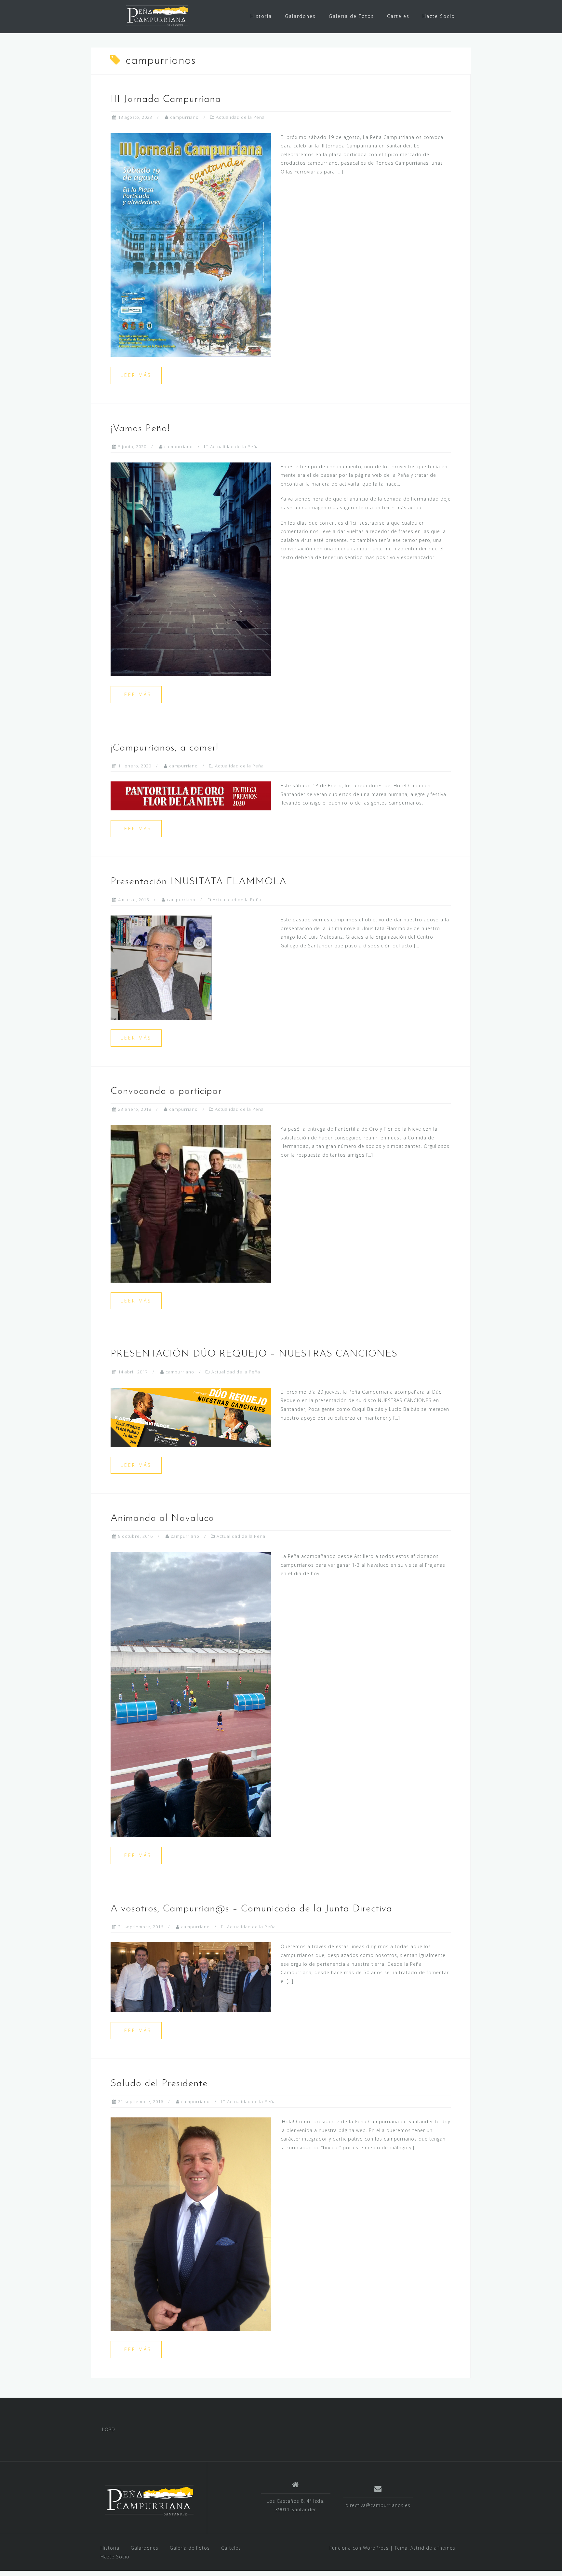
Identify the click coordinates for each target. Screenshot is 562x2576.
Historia (261, 16)
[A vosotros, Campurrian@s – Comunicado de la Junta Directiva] (191, 1977)
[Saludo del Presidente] (191, 2224)
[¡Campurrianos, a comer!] (191, 795)
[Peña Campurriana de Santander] (149, 2500)
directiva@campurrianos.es (378, 2505)
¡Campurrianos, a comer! (164, 748)
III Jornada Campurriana (166, 99)
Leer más (136, 375)
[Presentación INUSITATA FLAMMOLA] (161, 967)
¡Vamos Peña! (140, 429)
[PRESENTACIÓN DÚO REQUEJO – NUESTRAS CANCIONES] (191, 1417)
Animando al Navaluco (162, 1518)
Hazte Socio (439, 16)
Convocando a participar (166, 1091)
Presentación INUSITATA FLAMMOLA (199, 882)
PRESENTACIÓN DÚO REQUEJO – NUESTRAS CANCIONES (254, 1354)
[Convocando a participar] (191, 1203)
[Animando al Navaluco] (191, 1694)
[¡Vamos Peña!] (191, 569)
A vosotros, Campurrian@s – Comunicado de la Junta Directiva (251, 1909)
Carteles (398, 16)
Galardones (300, 16)
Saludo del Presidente (159, 2084)
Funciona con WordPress (359, 2548)
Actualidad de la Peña (240, 117)
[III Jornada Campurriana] (191, 245)
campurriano (184, 117)
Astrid (417, 2548)
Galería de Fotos (351, 16)
